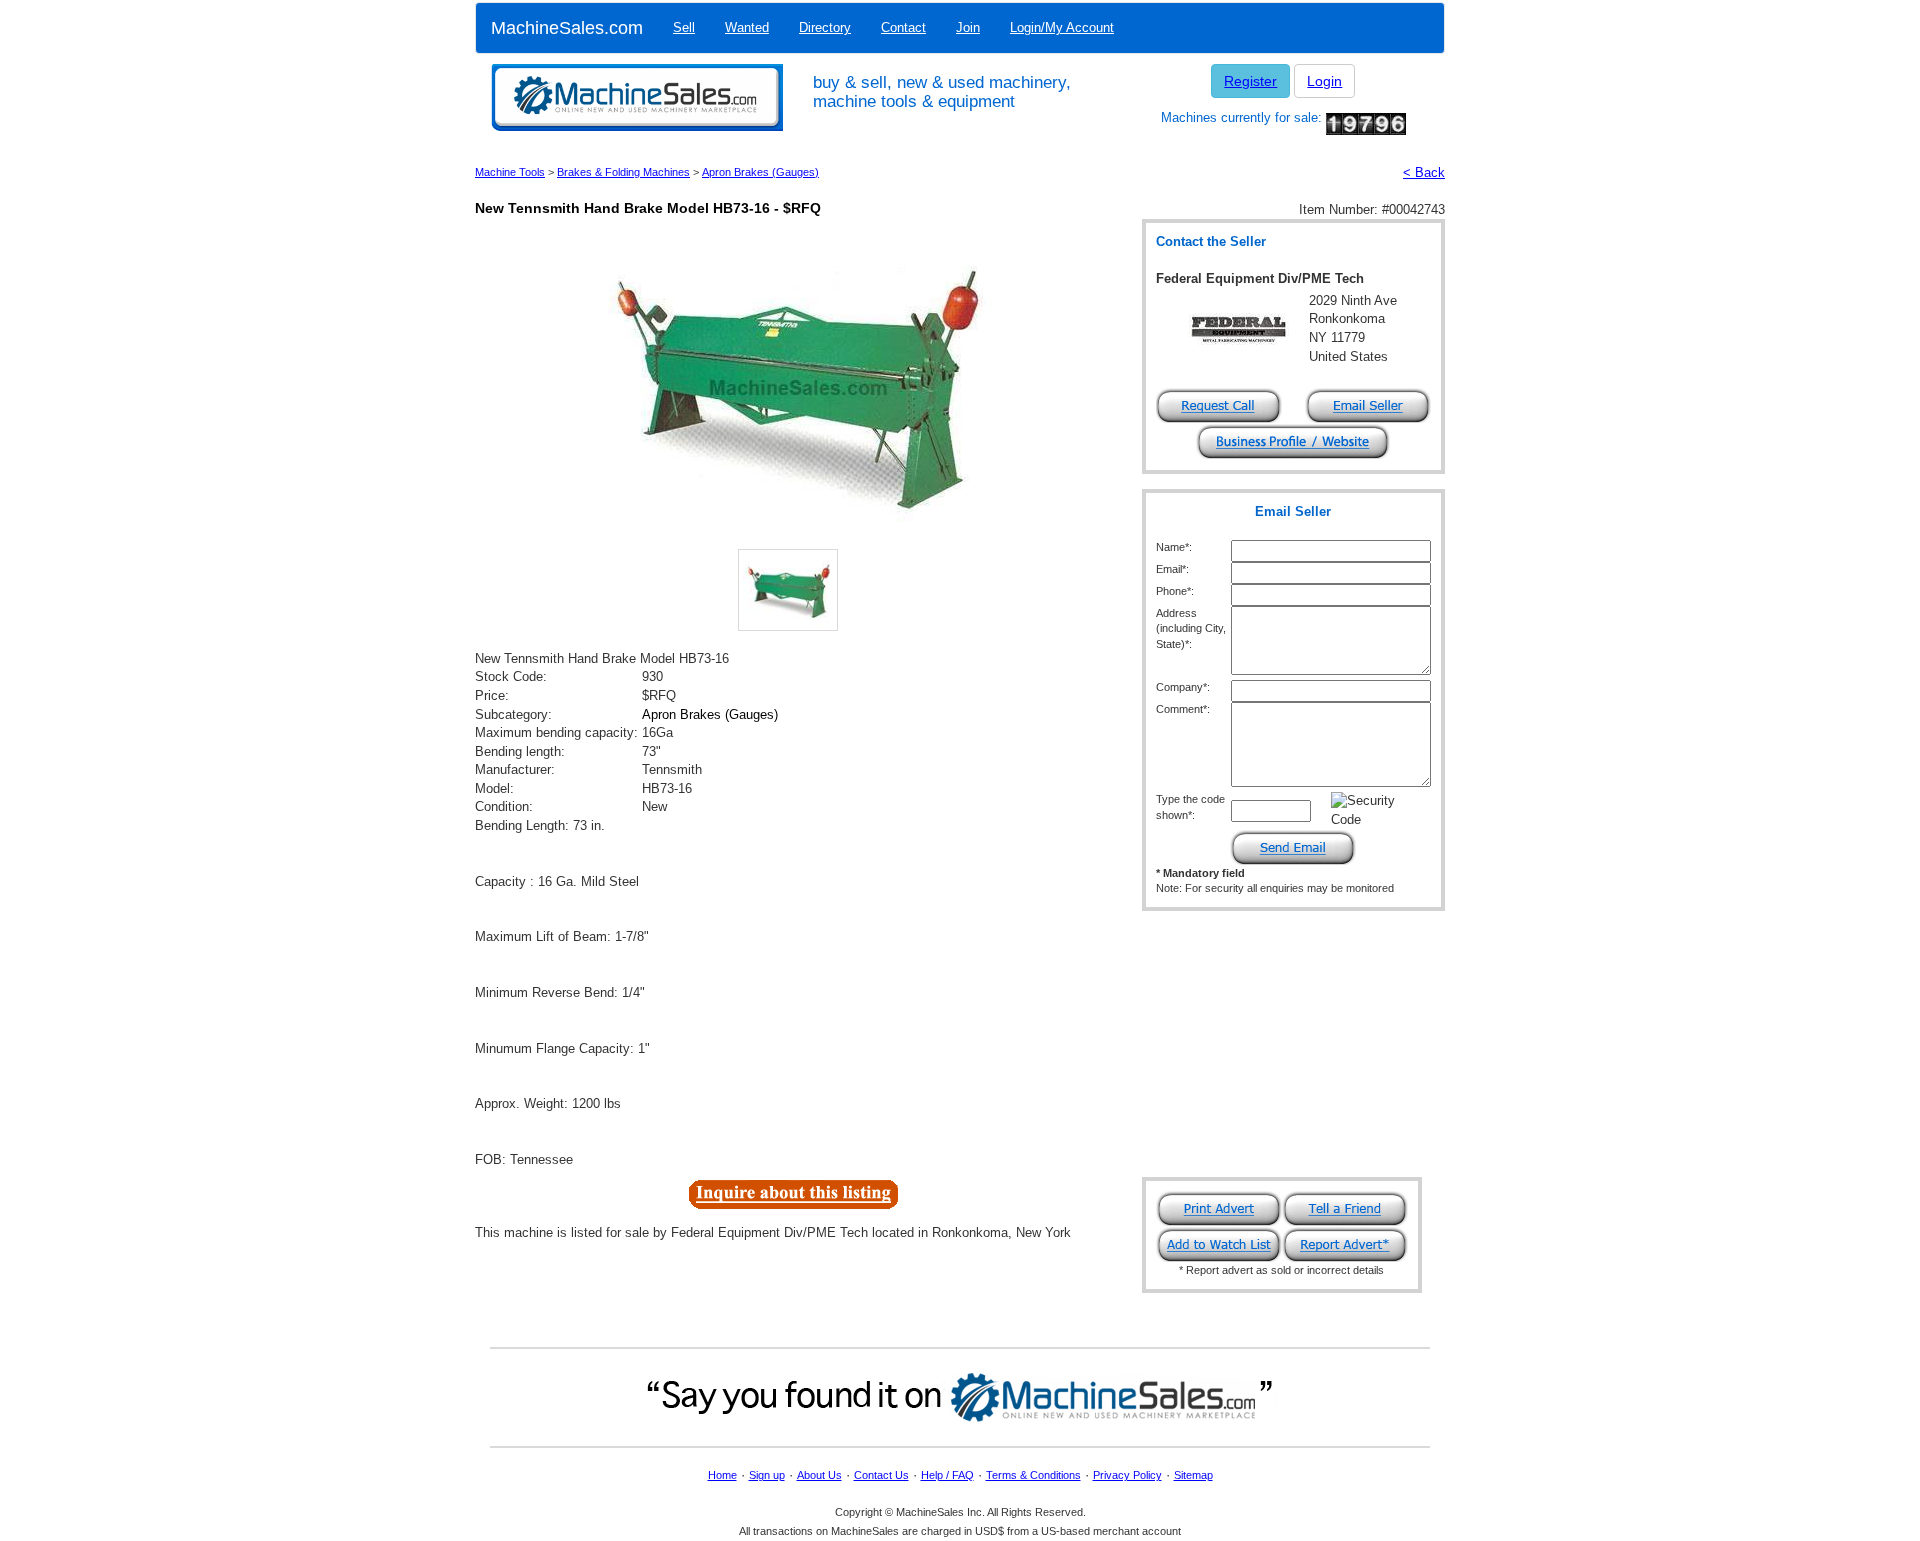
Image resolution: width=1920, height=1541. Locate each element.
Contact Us (881, 1475)
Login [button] (1324, 81)
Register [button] (1250, 81)
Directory (825, 27)
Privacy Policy (1127, 1475)
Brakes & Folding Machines (623, 172)
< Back (1424, 172)
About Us (819, 1475)
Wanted (747, 27)
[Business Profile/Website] (1293, 440)
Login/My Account (1062, 27)
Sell (684, 27)
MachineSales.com (567, 28)
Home (722, 1475)
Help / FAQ (947, 1475)
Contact (903, 27)
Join (968, 27)
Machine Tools (510, 172)
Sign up (767, 1475)
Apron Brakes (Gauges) (760, 172)
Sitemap (1193, 1475)
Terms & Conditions (1033, 1475)
